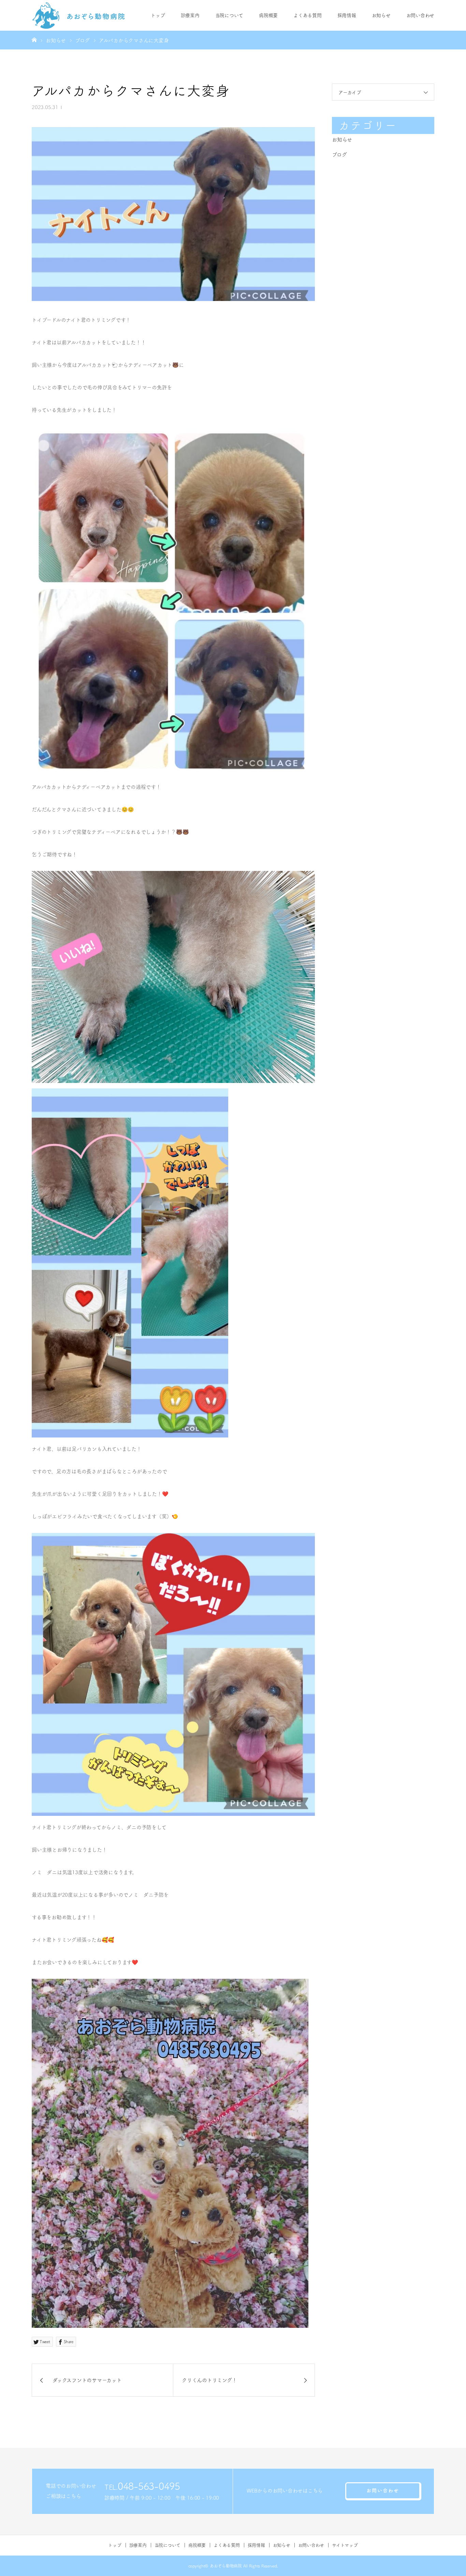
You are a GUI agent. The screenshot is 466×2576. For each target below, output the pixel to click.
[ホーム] (34, 40)
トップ (158, 15)
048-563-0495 (149, 2486)
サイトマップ (345, 2545)
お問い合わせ (420, 15)
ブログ (339, 155)
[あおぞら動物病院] (79, 15)
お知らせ (381, 15)
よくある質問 (308, 15)
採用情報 (347, 15)
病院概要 (268, 15)
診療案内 (190, 15)
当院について (229, 15)
